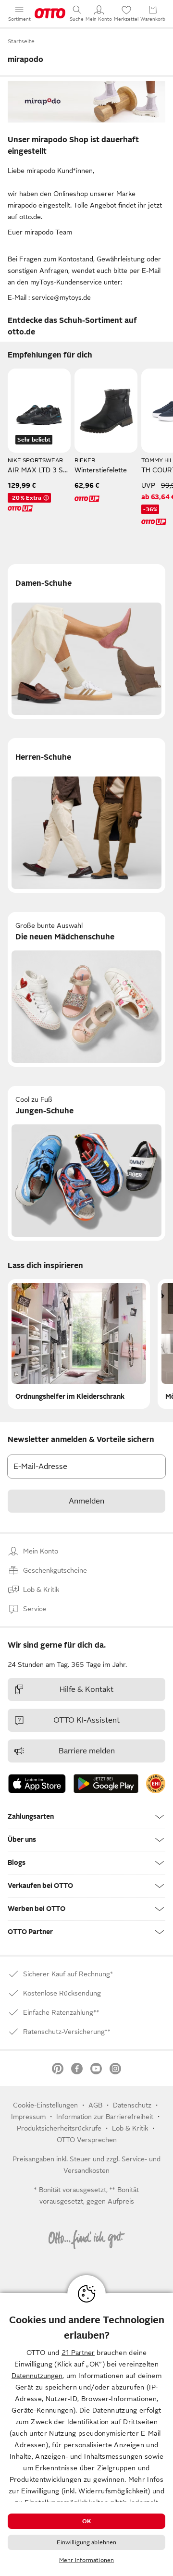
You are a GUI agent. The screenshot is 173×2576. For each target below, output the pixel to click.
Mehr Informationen (86, 2560)
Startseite (21, 41)
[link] (156, 1784)
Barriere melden (87, 1751)
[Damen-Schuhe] (86, 641)
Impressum (28, 2117)
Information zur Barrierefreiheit (105, 2117)
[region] (86, 2434)
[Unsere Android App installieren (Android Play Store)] (106, 1784)
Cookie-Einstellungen (45, 2105)
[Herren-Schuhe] (86, 815)
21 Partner (78, 2353)
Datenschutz (132, 2105)
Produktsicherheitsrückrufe (59, 2128)
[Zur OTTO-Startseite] (50, 13)
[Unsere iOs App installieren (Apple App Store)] (37, 1784)
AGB (95, 2105)
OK (86, 2521)
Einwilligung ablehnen (87, 2542)
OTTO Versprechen (87, 2140)
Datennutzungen (37, 2376)
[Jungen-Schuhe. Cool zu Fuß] (86, 1163)
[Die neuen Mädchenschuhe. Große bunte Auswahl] (86, 989)
